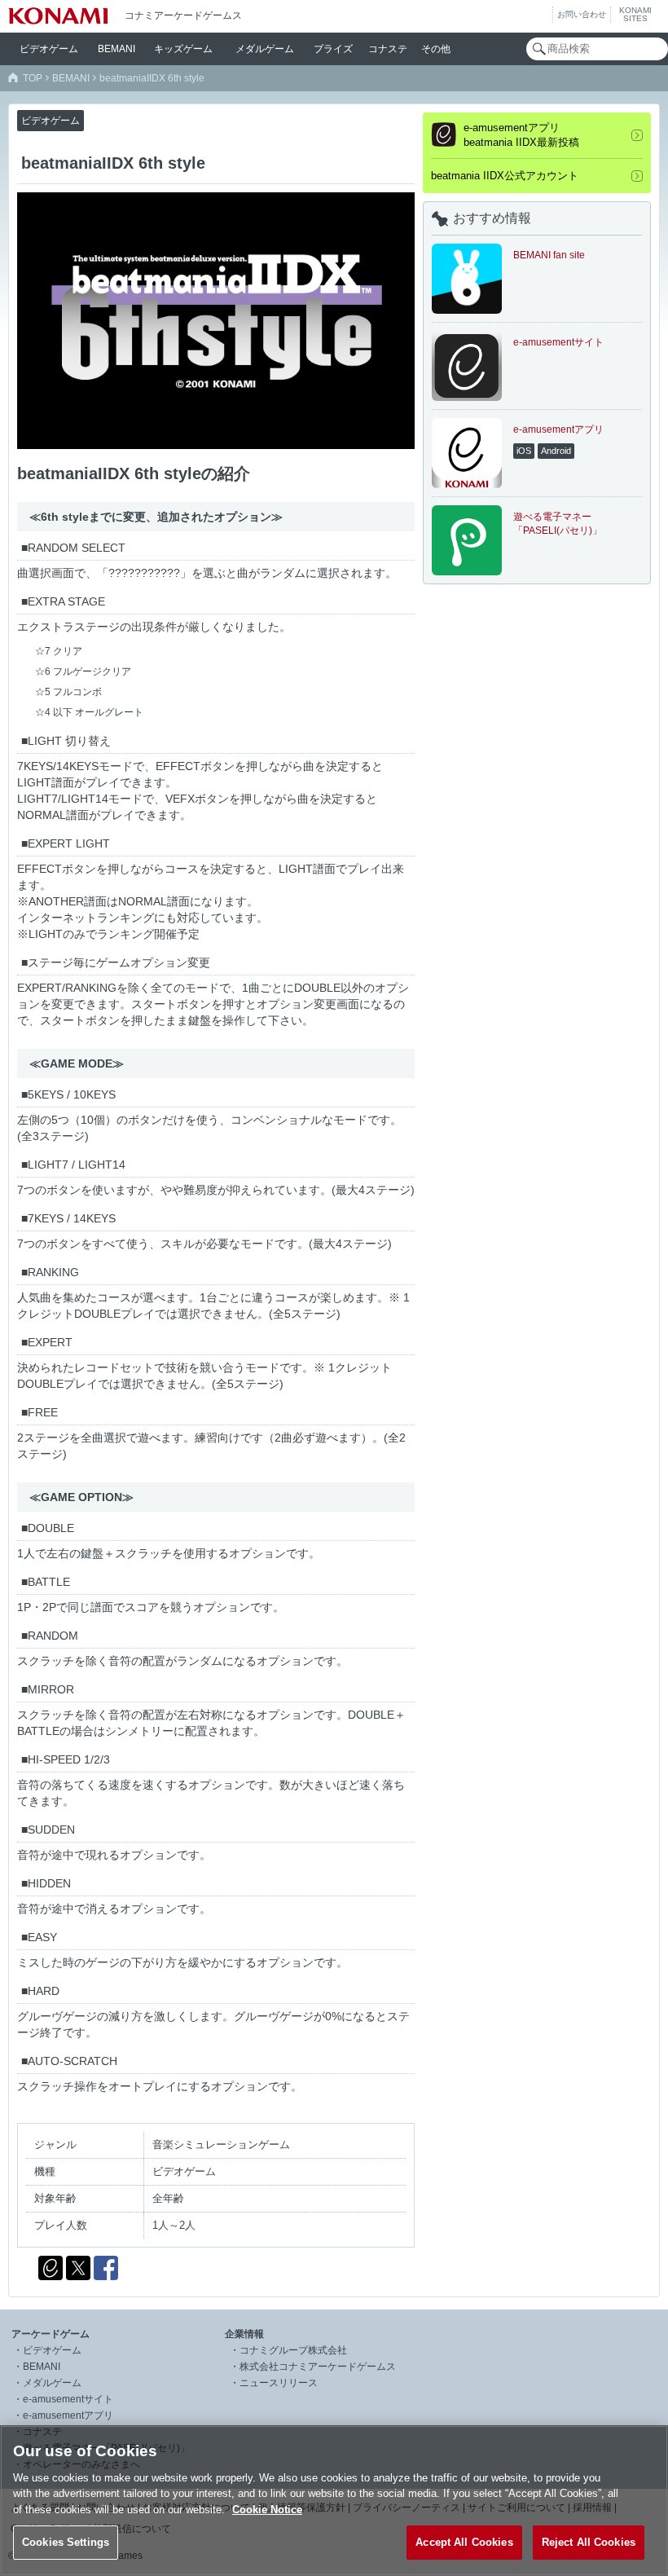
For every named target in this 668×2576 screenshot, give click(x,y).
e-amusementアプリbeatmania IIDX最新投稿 (521, 135)
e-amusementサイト (68, 2399)
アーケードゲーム (51, 2334)
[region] (334, 2501)
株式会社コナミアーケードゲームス (318, 2367)
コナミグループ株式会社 (293, 2350)
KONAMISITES (635, 15)
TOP (33, 78)
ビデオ (49, 49)
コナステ (388, 49)
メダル (265, 49)
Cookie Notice (267, 2510)
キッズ (183, 49)
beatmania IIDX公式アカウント (505, 176)
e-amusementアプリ (68, 2415)
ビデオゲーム (52, 2350)
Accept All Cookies (464, 2542)
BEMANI (116, 49)
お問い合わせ (582, 14)
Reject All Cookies (589, 2542)
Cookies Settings (66, 2542)
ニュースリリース (279, 2383)
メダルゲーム (52, 2383)
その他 (436, 49)
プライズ (333, 49)
